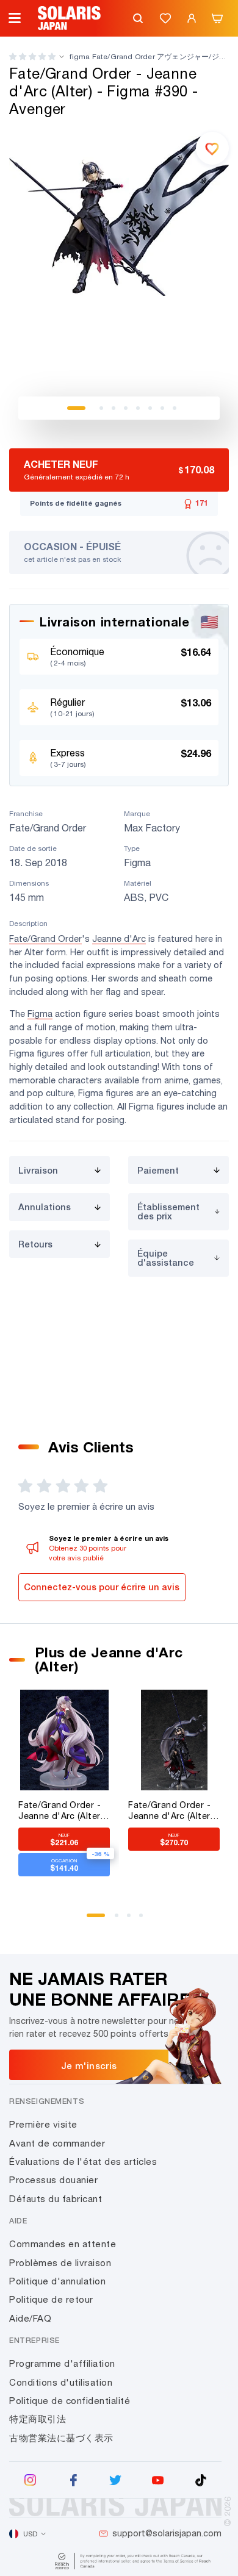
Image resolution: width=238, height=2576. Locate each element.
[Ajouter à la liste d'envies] (212, 148)
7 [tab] (162, 408)
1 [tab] (76, 408)
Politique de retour (51, 2299)
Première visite (43, 2124)
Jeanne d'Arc (119, 938)
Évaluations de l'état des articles (83, 2162)
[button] (32, 56)
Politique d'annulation (57, 2281)
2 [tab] (101, 408)
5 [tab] (138, 408)
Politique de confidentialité (70, 2401)
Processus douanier (53, 2180)
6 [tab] (150, 408)
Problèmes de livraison (60, 2263)
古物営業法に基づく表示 (61, 2438)
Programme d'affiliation (62, 2363)
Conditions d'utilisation (61, 2382)
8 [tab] (175, 408)
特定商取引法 (38, 2419)
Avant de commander (57, 2143)
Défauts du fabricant (56, 2199)
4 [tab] (126, 408)
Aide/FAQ (30, 2318)
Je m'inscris (89, 2065)
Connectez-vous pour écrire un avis (102, 1587)
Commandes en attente (63, 2244)
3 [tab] (114, 408)
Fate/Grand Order (45, 938)
